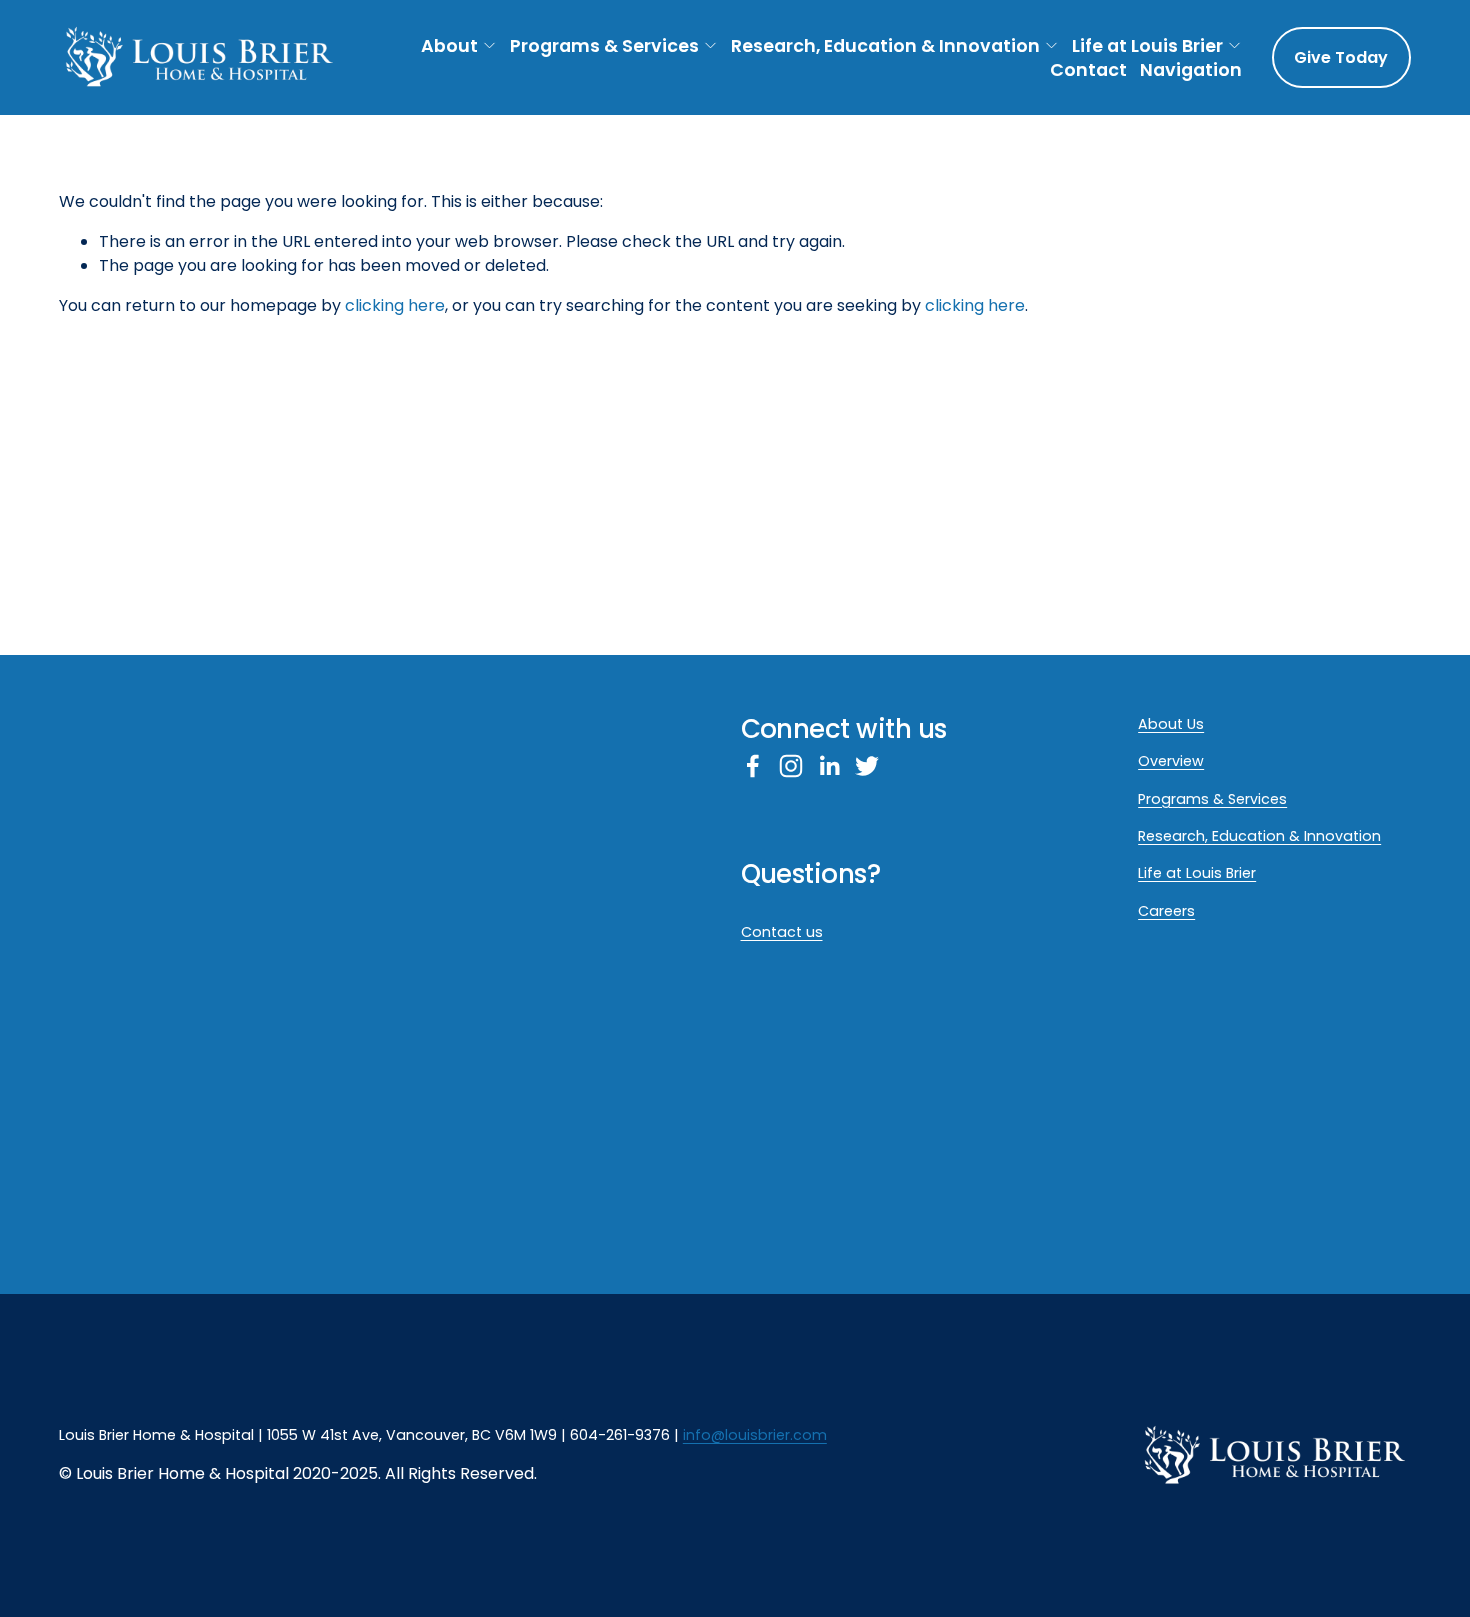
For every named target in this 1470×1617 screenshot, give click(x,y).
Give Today (1341, 57)
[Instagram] (791, 766)
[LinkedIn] (829, 766)
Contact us (782, 932)
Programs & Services (604, 45)
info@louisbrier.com (755, 1435)
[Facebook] (753, 766)
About (449, 45)
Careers (1166, 911)
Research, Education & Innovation (885, 45)
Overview (1171, 761)
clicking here (395, 305)
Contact (1088, 70)
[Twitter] (867, 766)
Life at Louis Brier (1147, 45)
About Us (1171, 724)
